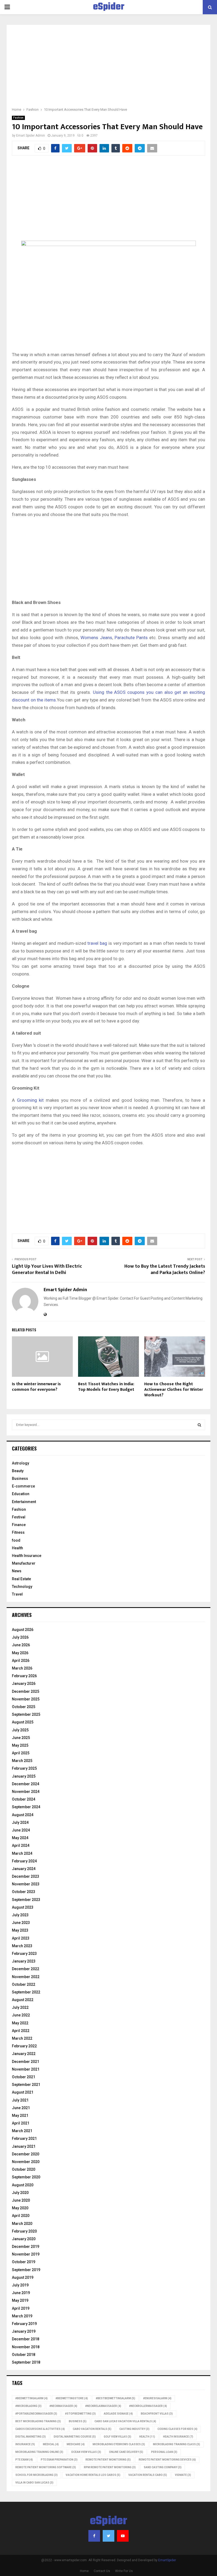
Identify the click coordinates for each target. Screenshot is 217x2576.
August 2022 (23, 2000)
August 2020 (23, 2185)
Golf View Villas (117, 2437)
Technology (22, 1587)
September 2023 (26, 1900)
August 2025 (23, 1722)
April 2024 (21, 1845)
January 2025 (24, 1776)
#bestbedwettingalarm (116, 2398)
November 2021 (26, 2069)
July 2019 (20, 2285)
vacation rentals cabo (148, 2475)
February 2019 (24, 2324)
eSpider (109, 7)
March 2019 (22, 2316)
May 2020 (20, 2208)
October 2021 (24, 2077)
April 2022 (21, 2031)
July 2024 (20, 1822)
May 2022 (20, 2023)
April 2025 (21, 1753)
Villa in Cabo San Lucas (34, 2483)
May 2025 (20, 1745)
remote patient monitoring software (46, 2467)
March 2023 (22, 1946)
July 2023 (20, 1915)
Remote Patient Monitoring (108, 2460)
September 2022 (26, 1992)
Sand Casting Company (163, 2467)
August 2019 (23, 2277)
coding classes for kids (177, 2429)
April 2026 (21, 1661)
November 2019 (26, 2254)
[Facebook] (94, 2536)
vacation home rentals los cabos (93, 2475)
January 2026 (24, 1684)
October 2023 (24, 1892)
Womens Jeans (96, 638)
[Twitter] (108, 2536)
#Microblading (28, 2406)
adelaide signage (118, 2414)
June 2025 (21, 1738)
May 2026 (20, 1653)
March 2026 (22, 1668)
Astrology (21, 1463)
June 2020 (21, 2200)
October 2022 (24, 1984)
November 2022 (26, 1977)
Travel (17, 1594)
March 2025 (22, 1761)
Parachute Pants (131, 638)
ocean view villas (86, 2452)
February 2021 (24, 2138)
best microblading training (38, 2421)
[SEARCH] (199, 1425)
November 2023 (26, 1884)
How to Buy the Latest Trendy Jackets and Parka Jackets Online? (165, 1270)
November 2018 (26, 2347)
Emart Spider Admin (31, 136)
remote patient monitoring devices (167, 2460)
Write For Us (124, 2571)
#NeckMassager (63, 2406)
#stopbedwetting (80, 2414)
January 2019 (24, 2331)
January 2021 (24, 2146)
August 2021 (23, 2092)
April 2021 (21, 2123)
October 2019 (24, 2262)
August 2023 (23, 1907)
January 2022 (24, 2054)
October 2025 (24, 1707)
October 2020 (24, 2169)
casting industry (134, 2429)
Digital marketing (31, 2437)
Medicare (76, 2444)
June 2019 (21, 2293)
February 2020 (24, 2231)
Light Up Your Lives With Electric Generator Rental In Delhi (47, 1270)
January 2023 (24, 1961)
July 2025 (20, 1730)
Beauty (18, 1471)
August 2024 (23, 1815)
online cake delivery (126, 2452)
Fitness (18, 1532)
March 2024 (22, 1853)
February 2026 (24, 1676)
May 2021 (20, 2115)
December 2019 (26, 2247)
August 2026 (23, 1630)
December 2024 (26, 1784)
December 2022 (26, 1969)
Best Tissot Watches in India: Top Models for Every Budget (107, 1387)
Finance (19, 1525)
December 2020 (26, 2154)
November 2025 (26, 1699)
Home (84, 2571)
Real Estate (21, 1579)
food (16, 1540)
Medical (51, 2444)
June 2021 (21, 2108)
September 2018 (26, 2362)
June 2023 (21, 1923)
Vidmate (183, 2475)
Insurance (25, 2444)
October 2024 (24, 1799)
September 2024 (26, 1807)
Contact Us (102, 2571)
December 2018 (26, 2339)
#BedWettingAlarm (31, 2398)
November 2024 (26, 1792)
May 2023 (20, 1930)
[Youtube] (123, 2536)
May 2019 (20, 2300)
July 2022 (20, 2007)
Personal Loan (164, 2452)
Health (17, 1548)
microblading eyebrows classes (119, 2444)
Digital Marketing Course (75, 2437)
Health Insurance (27, 1556)
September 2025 (26, 1714)
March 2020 (22, 2224)
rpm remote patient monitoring (110, 2467)
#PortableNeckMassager (36, 2414)
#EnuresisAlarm (157, 2398)
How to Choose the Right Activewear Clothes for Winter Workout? (174, 1390)
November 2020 (26, 2162)
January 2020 (24, 2239)
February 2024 (24, 1861)
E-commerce (23, 1486)
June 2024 (21, 1830)
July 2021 (20, 2100)
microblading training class (177, 2444)
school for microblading (37, 2475)
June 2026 (21, 1645)
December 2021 (26, 2062)
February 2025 (24, 1768)
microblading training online (39, 2452)
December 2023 (26, 1876)
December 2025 (26, 1691)
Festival (19, 1517)
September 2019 (26, 2270)
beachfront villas (157, 2414)
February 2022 (24, 2046)
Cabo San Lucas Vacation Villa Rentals (125, 2421)
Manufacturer (24, 1563)
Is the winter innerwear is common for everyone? (36, 1387)
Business (20, 1478)
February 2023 (24, 1954)
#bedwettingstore (72, 2398)
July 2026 (20, 1637)
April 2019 (21, 2308)
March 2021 (22, 2131)
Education (21, 1494)
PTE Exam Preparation (59, 2460)
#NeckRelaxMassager (103, 2406)
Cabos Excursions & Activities (40, 2429)
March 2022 (22, 2038)
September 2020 (26, 2177)
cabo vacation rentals (92, 2429)
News (17, 1571)
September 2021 (26, 2085)
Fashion (18, 118)
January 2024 (24, 1869)
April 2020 (21, 2216)
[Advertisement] (108, 69)
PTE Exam (24, 2460)
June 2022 (21, 2015)
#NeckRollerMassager (148, 2406)
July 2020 (20, 2193)
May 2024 (20, 1838)
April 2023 (21, 1938)
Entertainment (24, 1502)
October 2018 (24, 2355)
